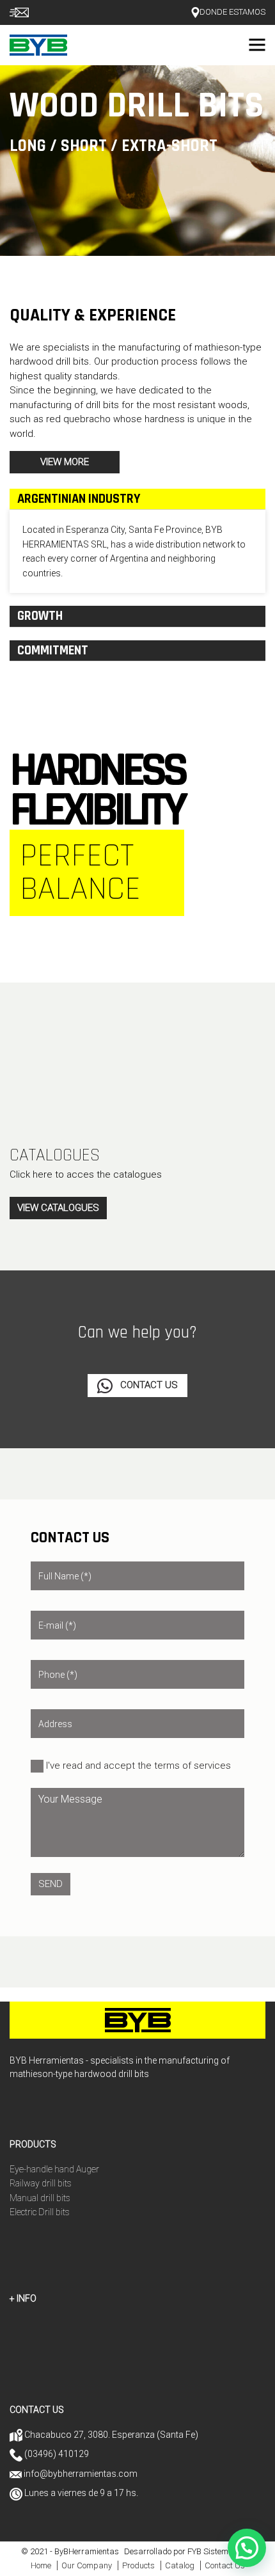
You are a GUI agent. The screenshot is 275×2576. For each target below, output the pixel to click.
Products (138, 2565)
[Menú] (257, 45)
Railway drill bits (41, 2183)
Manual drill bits (40, 2198)
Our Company (87, 2565)
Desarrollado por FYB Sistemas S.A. (189, 2551)
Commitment (53, 651)
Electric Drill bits (40, 2212)
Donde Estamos (232, 12)
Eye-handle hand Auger (54, 2169)
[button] (247, 2548)
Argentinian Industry (79, 499)
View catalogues (58, 1208)
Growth (40, 616)
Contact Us (148, 1385)
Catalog (180, 2565)
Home (41, 2565)
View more (65, 462)
